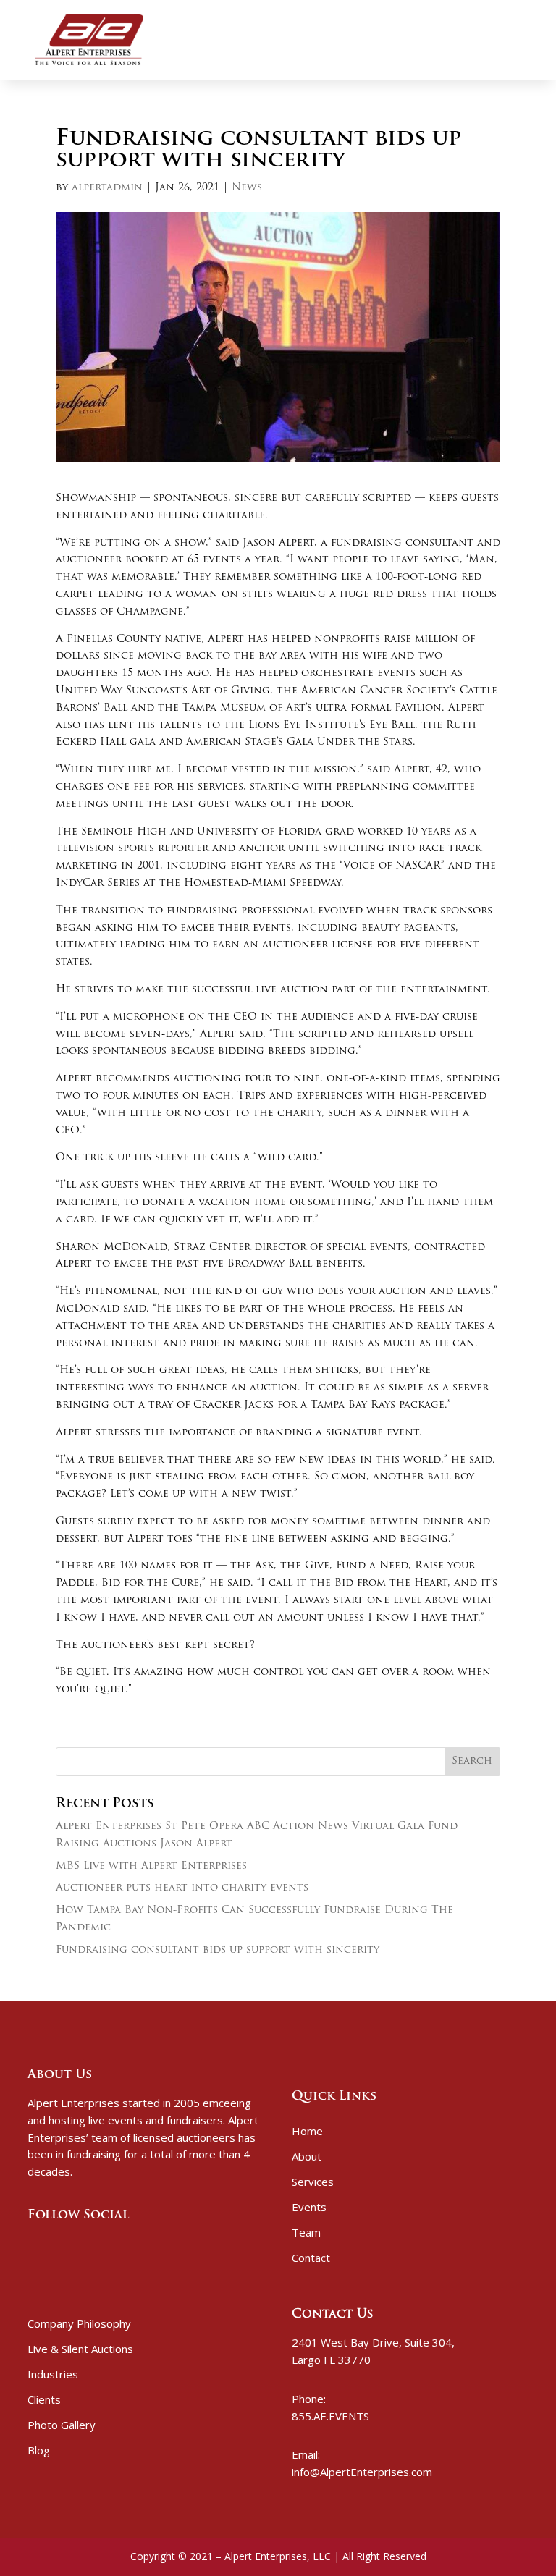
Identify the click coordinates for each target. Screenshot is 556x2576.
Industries (53, 2374)
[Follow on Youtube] (83, 2245)
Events (309, 2207)
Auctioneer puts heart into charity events (182, 1888)
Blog (39, 2450)
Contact (311, 2258)
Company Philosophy (79, 2323)
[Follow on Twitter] (58, 2245)
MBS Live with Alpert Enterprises (151, 1866)
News (247, 188)
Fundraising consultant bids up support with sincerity (218, 1950)
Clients (44, 2399)
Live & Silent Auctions (80, 2349)
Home (307, 2131)
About (307, 2156)
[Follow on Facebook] (33, 2245)
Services (313, 2182)
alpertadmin (107, 188)
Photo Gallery (62, 2425)
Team (306, 2232)
